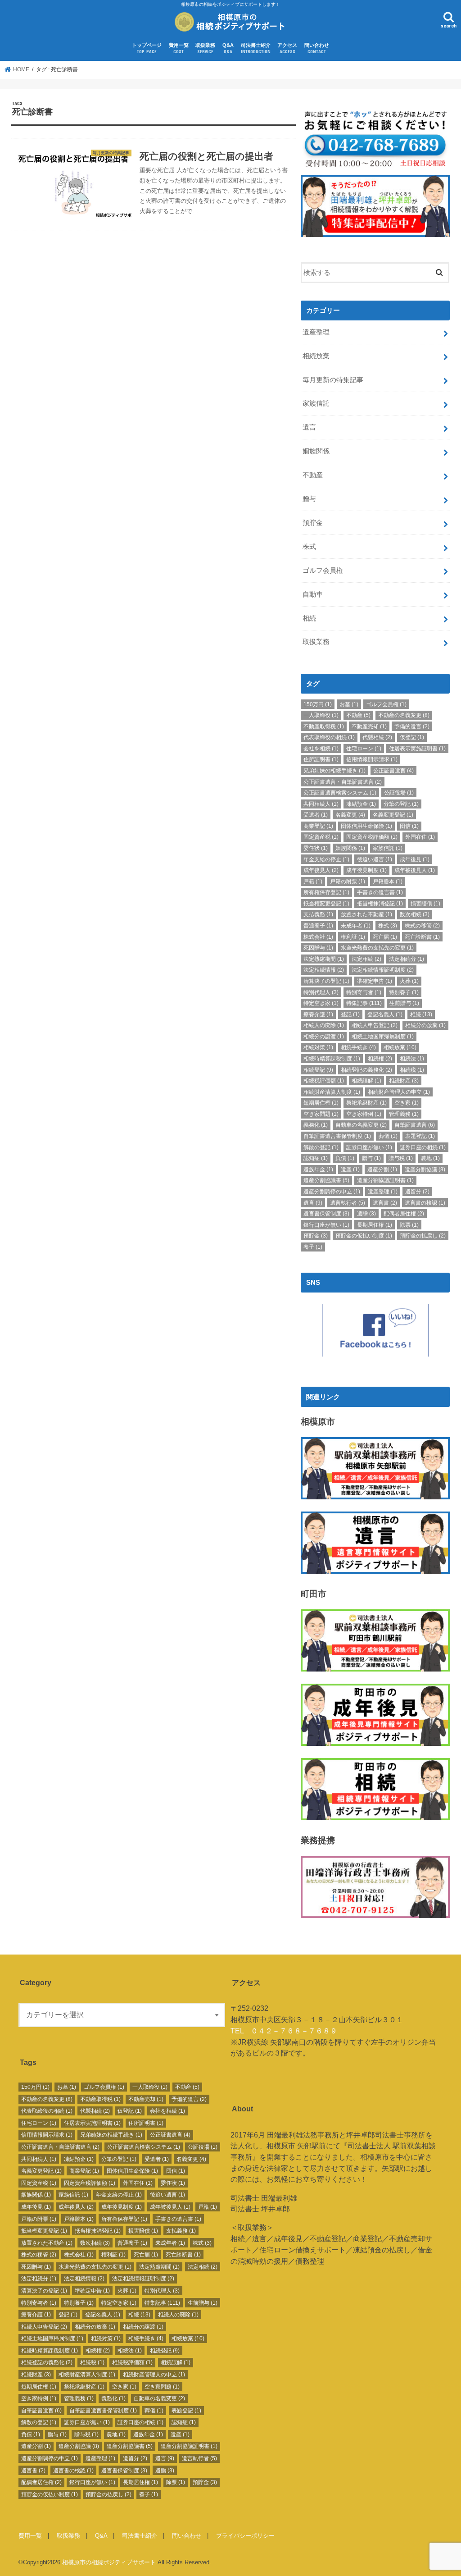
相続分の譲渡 (324, 1037)
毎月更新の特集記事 (333, 380)
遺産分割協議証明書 (385, 1180)
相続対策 (318, 1047)
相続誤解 (366, 1081)
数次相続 (415, 914)
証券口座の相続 (423, 1147)
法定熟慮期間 (324, 959)
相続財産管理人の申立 (399, 1092)
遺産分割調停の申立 (332, 1192)
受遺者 (316, 815)
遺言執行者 (348, 1203)
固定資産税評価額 (372, 837)
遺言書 (385, 1203)
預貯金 (313, 523)
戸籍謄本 (388, 882)
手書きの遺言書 (380, 892)
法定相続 (366, 959)
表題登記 (420, 1136)
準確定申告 (375, 981)
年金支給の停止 (326, 859)
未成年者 (356, 926)
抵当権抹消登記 (380, 904)
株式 (309, 547)
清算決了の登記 (326, 981)
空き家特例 (364, 1114)
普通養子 (318, 926)
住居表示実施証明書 (417, 749)
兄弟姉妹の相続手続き (334, 771)
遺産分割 (382, 1169)
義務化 (316, 1125)
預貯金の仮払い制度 (364, 1236)
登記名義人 (385, 1014)
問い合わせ (317, 48)
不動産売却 (369, 726)
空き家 (407, 1103)
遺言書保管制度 (326, 1214)
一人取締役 (321, 715)
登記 (350, 1014)
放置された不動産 (366, 914)
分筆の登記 (401, 804)
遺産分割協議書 (326, 1180)
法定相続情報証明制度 (383, 970)
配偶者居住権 (404, 1214)
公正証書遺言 (393, 771)
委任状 (316, 848)
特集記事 (364, 1003)
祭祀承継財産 (366, 1103)
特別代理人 (321, 992)
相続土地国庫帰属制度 (383, 1037)
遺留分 (417, 1192)
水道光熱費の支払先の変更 (377, 948)
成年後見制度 (366, 870)
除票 (409, 1225)
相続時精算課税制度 (332, 1059)
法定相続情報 (324, 970)
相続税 (412, 1070)
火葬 (409, 981)
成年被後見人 (415, 870)
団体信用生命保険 (366, 826)
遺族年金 (318, 1169)
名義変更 (350, 815)
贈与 (309, 499)
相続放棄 (316, 356)
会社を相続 (321, 749)
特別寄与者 (364, 992)
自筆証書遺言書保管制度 (337, 1136)
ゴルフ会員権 (323, 571)
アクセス (287, 48)
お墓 (349, 704)
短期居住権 (321, 1103)
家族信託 (316, 403)
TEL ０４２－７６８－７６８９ (284, 2031)
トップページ (147, 48)
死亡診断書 (422, 937)
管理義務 (404, 1114)
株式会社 (318, 937)
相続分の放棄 (425, 1025)
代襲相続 (377, 737)
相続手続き (358, 1047)
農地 (430, 1158)
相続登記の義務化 (366, 1070)
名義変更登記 (393, 815)
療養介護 (318, 1014)
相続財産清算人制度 (332, 1092)
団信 (409, 826)
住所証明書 (321, 759)
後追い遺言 (375, 859)
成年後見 (415, 859)
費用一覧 (179, 48)
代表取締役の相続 (329, 737)
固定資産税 (321, 837)
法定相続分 (407, 959)
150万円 (318, 704)
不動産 (313, 475)
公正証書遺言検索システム (340, 793)
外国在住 (420, 837)
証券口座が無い (369, 1147)
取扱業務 (205, 48)
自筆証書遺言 (415, 1125)
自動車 (313, 594)
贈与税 (401, 1158)
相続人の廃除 (324, 1025)
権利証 (353, 937)
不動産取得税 (324, 726)
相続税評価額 (324, 1081)
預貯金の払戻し (423, 1236)
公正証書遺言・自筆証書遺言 (343, 782)
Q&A (228, 48)
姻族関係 (316, 451)
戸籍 (313, 882)
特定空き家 (321, 1003)
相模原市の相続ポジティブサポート (109, 2562)
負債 (345, 1158)
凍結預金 (361, 804)
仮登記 (412, 737)
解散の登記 (321, 1147)
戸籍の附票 (348, 882)
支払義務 (318, 914)
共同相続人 (321, 804)
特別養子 (404, 992)
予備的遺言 (412, 726)
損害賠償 (425, 904)
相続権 (380, 1059)
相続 (309, 618)
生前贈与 (404, 1003)
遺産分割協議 (425, 1169)
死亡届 (385, 937)
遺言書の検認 (425, 1203)
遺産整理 (316, 332)
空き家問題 (321, 1114)
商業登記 (318, 826)
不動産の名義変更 (404, 715)
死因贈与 (318, 948)
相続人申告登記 (375, 1025)
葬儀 (388, 1136)
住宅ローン (364, 749)
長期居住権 (375, 1225)
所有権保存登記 (326, 892)
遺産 (350, 1169)
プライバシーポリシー (245, 2536)
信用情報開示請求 (372, 759)
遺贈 (366, 1214)
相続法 (412, 1059)
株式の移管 (422, 926)
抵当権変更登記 (326, 904)
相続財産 (404, 1081)
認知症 (316, 1158)
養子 (313, 1247)
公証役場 (399, 793)
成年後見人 (321, 870)
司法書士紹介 (256, 48)
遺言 (309, 427)
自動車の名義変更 (361, 1125)
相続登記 (318, 1070)
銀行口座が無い (326, 1225)
